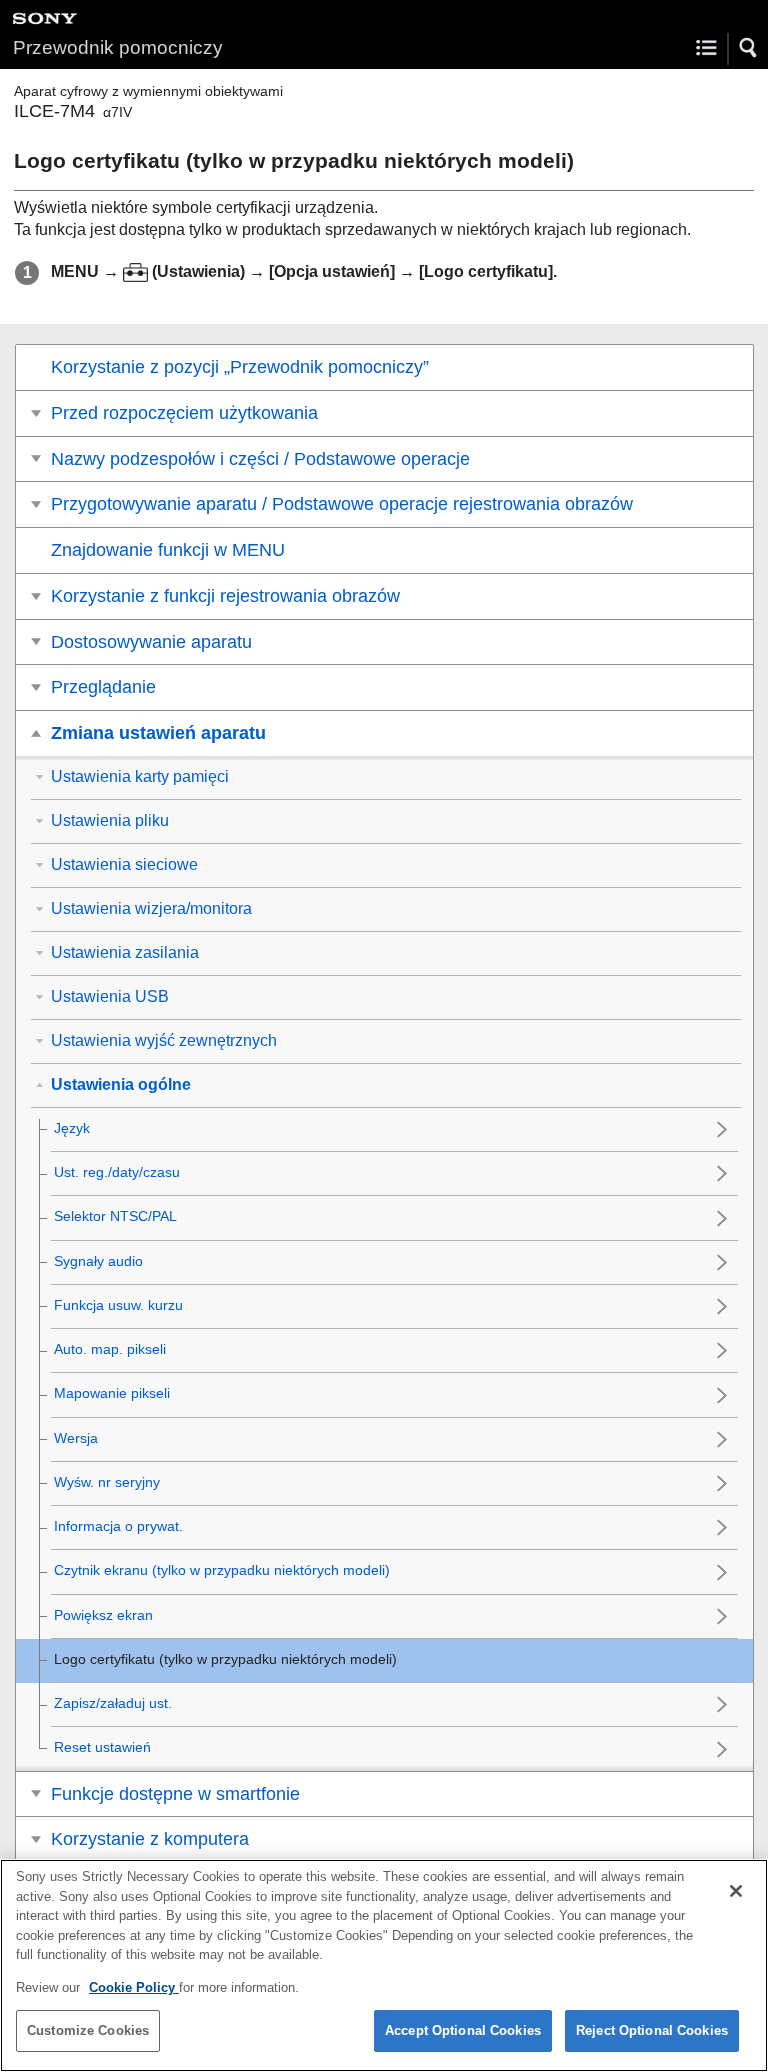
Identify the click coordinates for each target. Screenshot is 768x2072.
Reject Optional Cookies (652, 2030)
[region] (384, 1965)
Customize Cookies (88, 2030)
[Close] (736, 1891)
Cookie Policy (134, 1987)
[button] (749, 48)
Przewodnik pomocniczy (118, 47)
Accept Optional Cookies (463, 2030)
